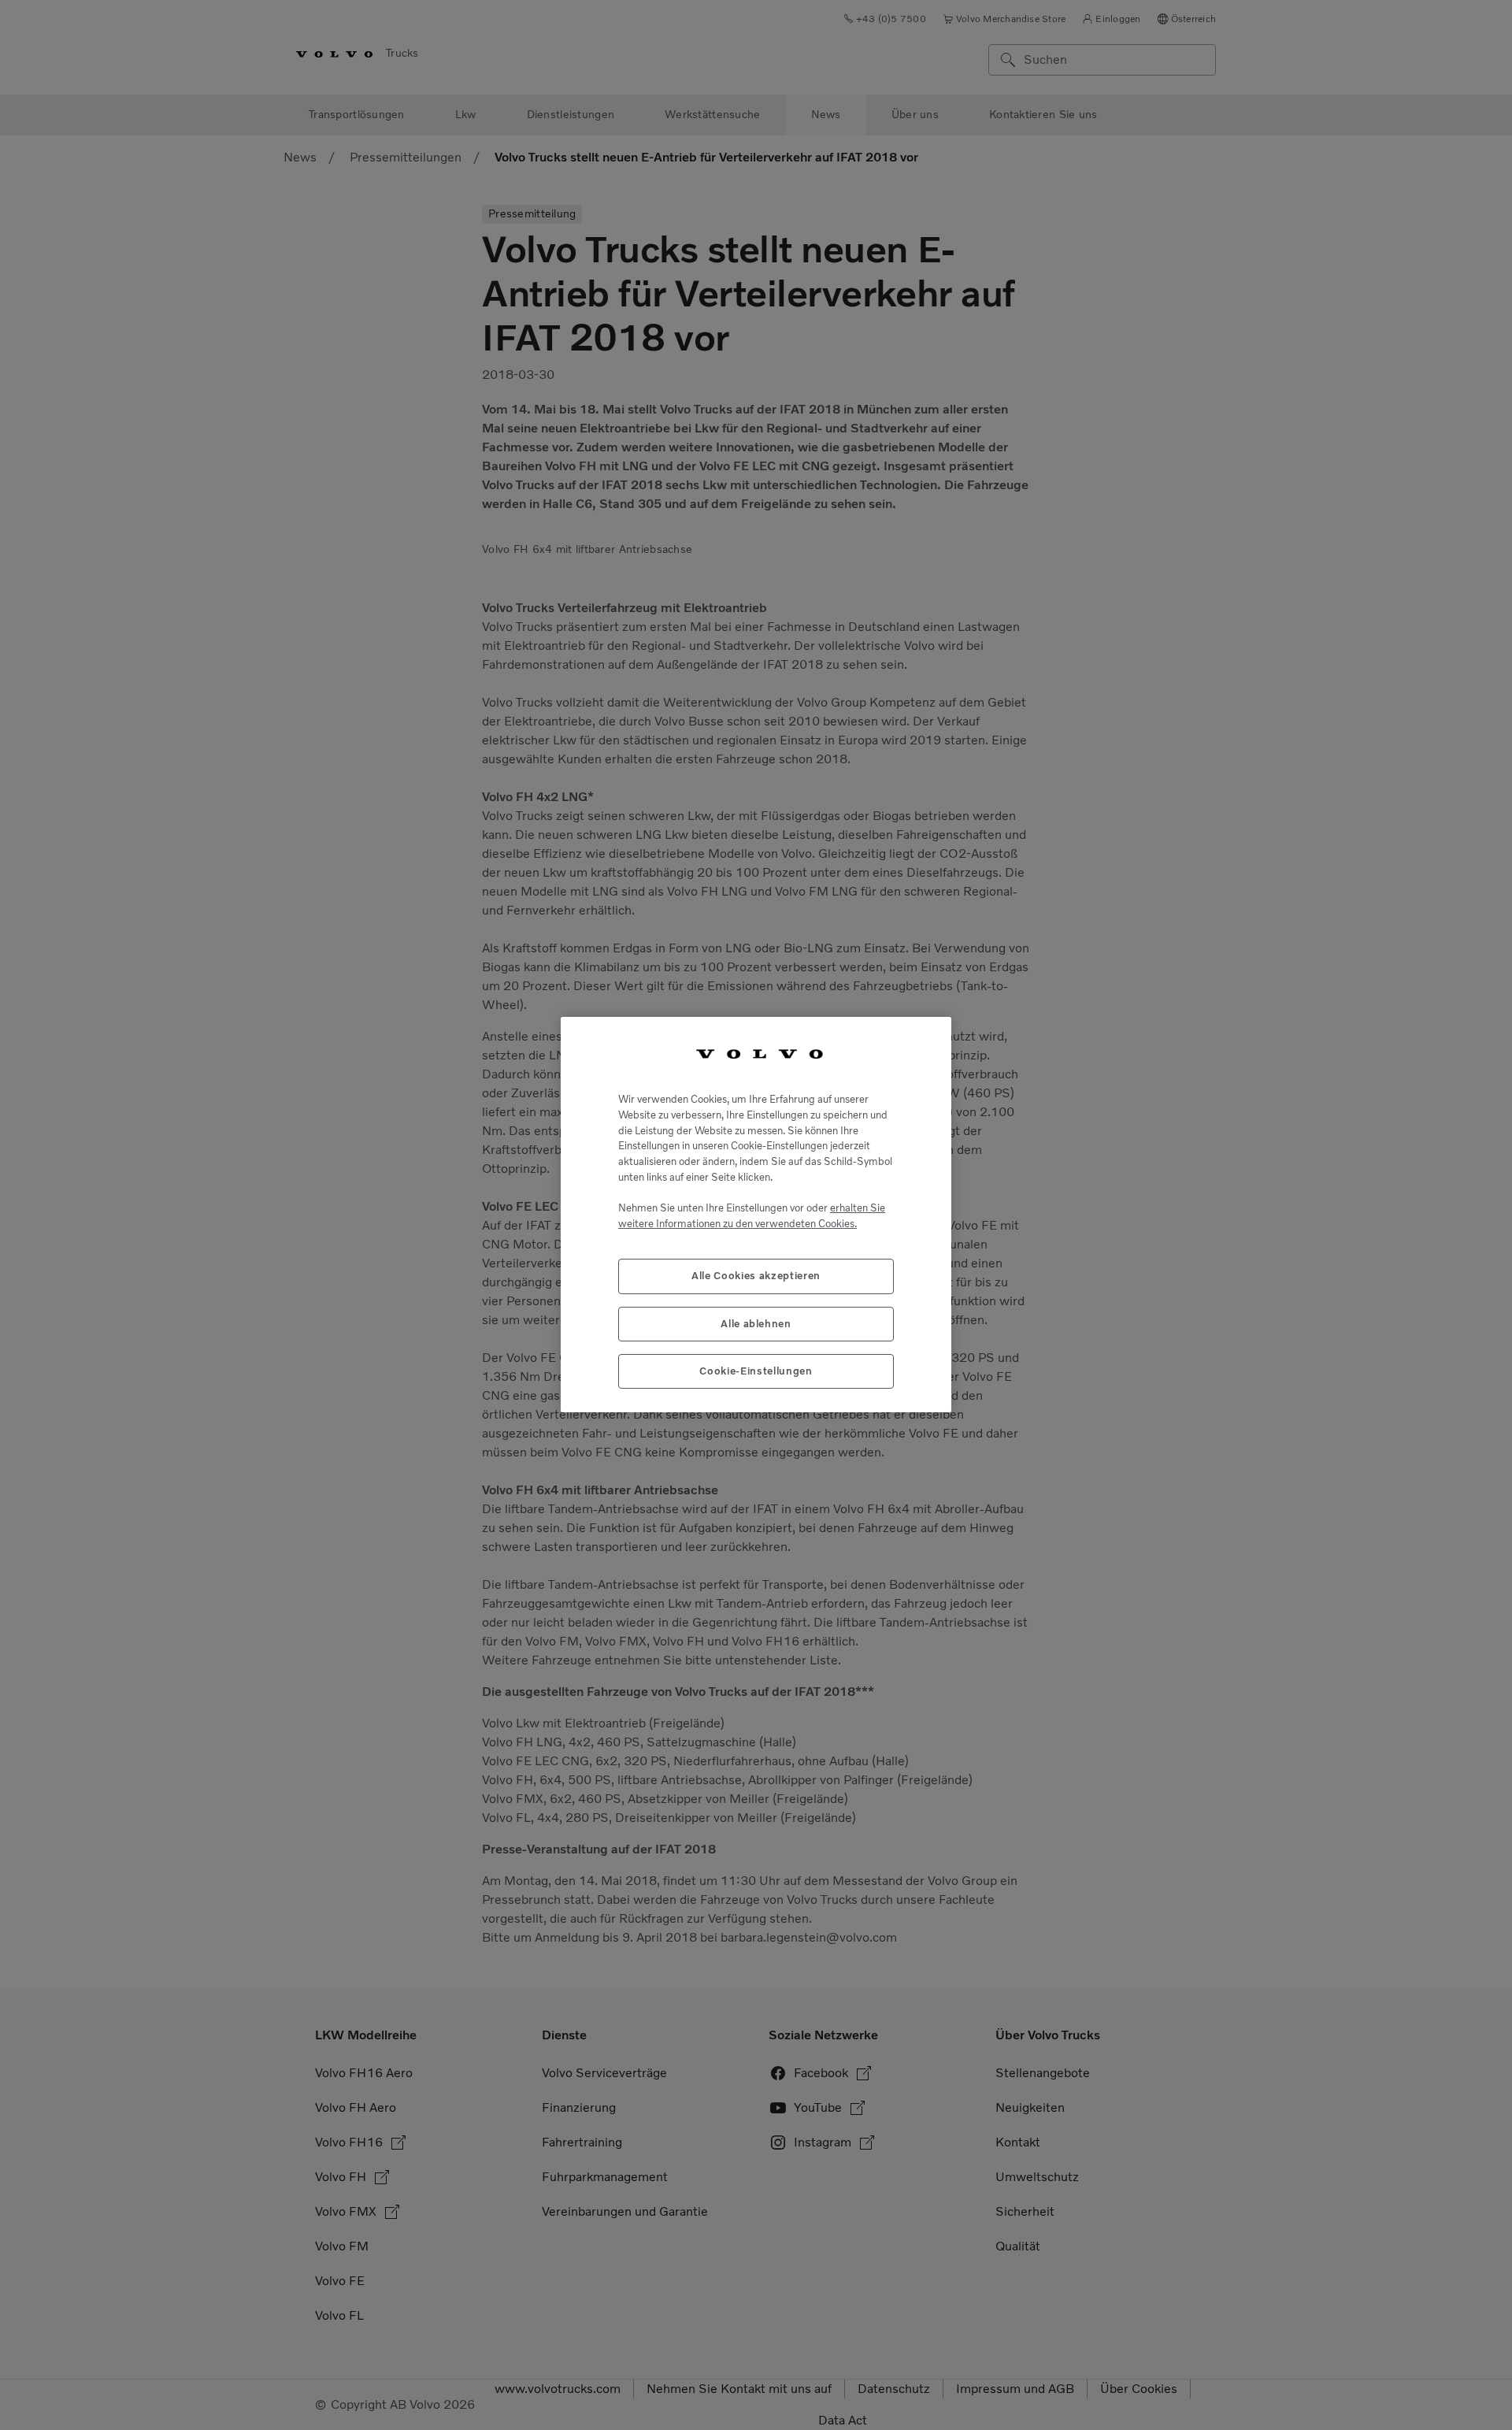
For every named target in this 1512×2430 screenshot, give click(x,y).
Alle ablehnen (756, 1324)
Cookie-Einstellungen (756, 1372)
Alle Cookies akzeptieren (756, 1276)
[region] (756, 1215)
